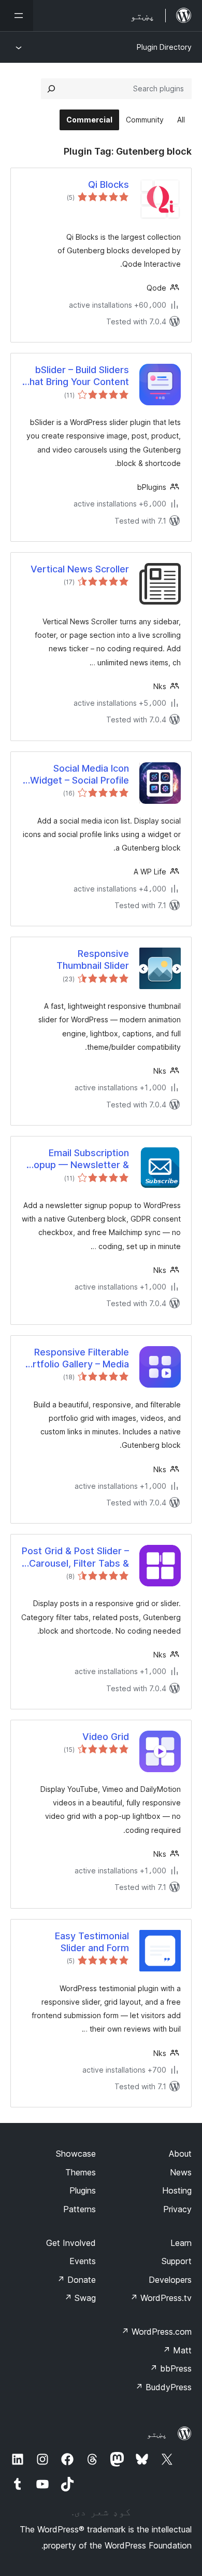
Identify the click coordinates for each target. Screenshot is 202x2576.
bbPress (171, 2368)
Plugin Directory (164, 47)
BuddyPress (163, 2387)
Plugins (83, 2190)
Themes (81, 2172)
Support (177, 2261)
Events (83, 2261)
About (180, 2154)
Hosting (177, 2190)
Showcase (76, 2154)
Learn (181, 2243)
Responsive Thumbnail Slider (93, 960)
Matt (177, 2350)
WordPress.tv (161, 2298)
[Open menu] (17, 16)
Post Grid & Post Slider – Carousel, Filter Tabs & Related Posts (75, 1557)
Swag (80, 2298)
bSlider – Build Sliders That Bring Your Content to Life (76, 376)
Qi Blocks (109, 184)
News (181, 2172)
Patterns (80, 2209)
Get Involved (71, 2243)
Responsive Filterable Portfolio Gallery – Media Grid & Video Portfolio (75, 1359)
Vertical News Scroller (80, 569)
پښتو (157, 2434)
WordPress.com (156, 2332)
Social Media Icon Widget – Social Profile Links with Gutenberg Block (80, 775)
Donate (76, 2280)
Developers (170, 2280)
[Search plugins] (51, 89)
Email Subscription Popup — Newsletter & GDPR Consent (78, 1159)
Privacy (177, 2209)
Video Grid (106, 1737)
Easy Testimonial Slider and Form (92, 1942)
